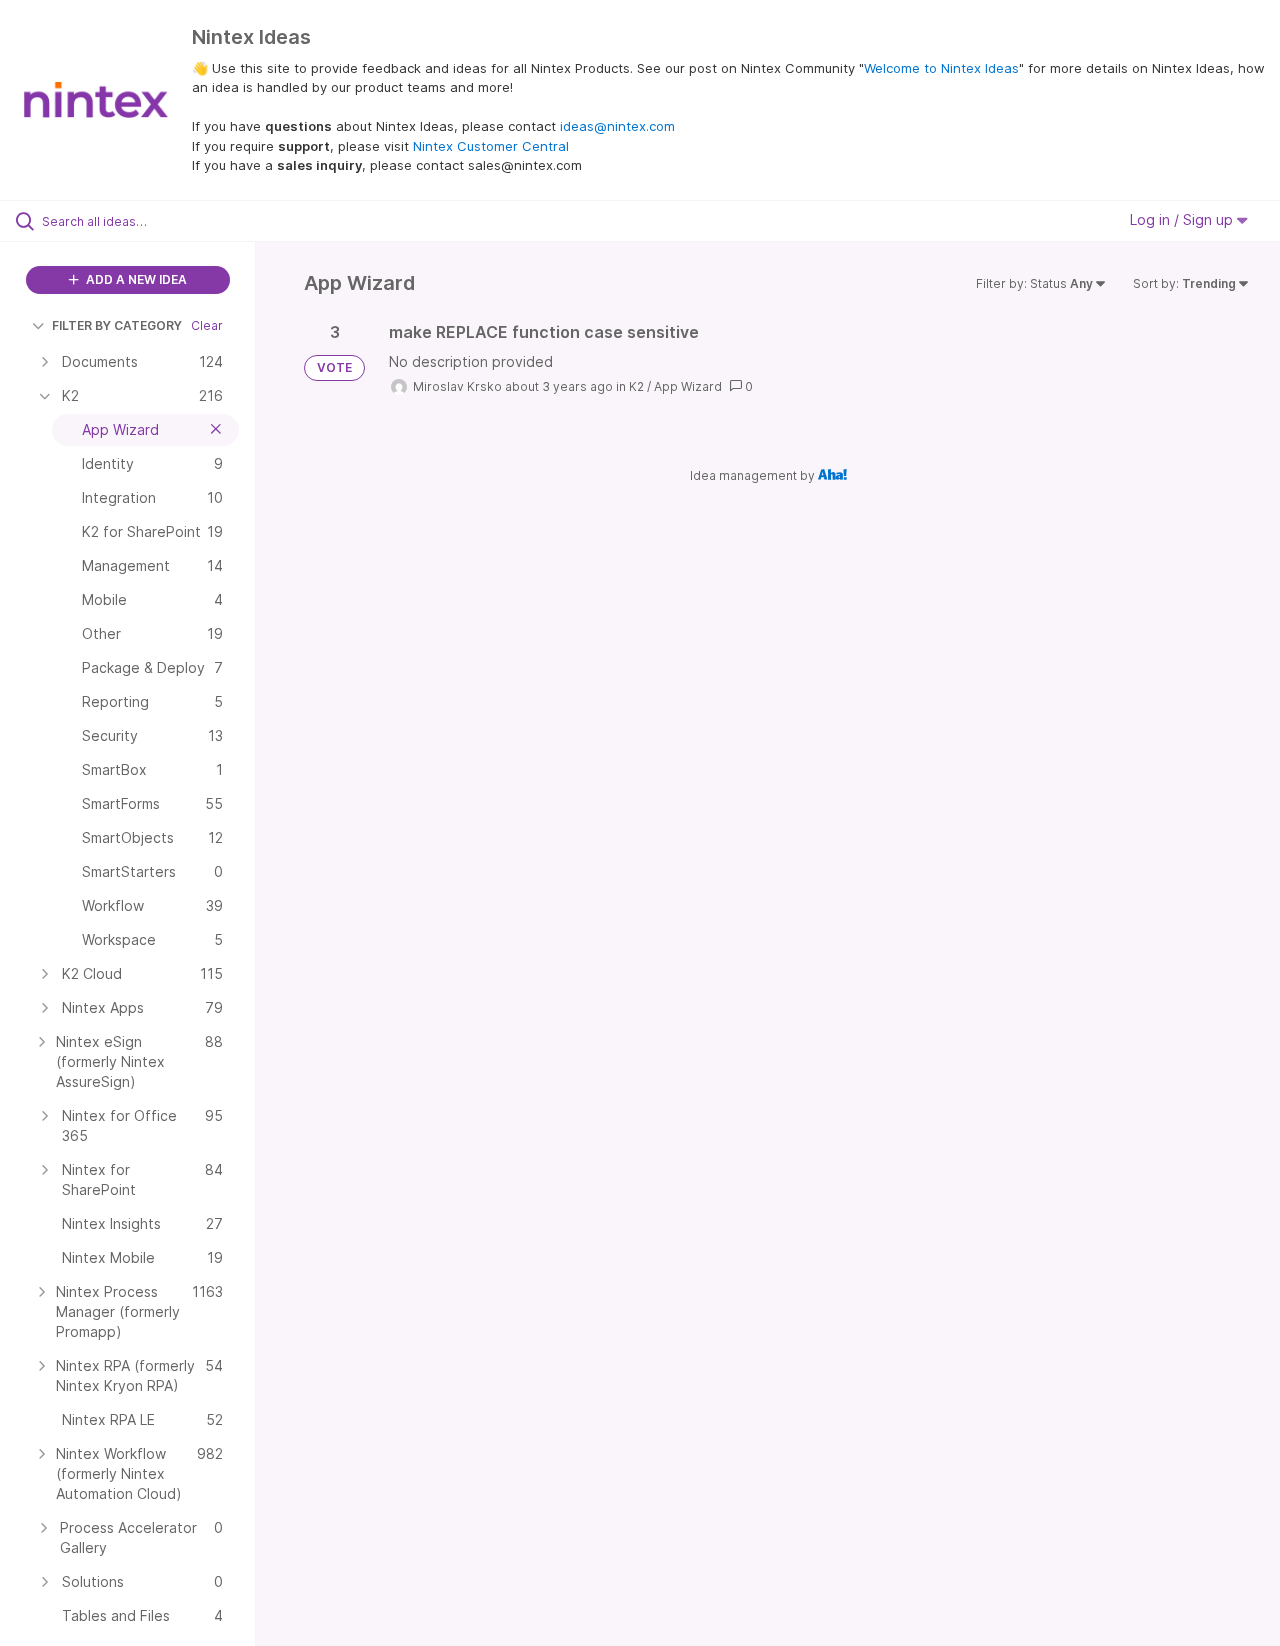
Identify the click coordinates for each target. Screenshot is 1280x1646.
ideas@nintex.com (617, 126)
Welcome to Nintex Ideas (941, 68)
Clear (207, 325)
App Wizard (688, 386)
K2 (636, 386)
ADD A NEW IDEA (135, 279)
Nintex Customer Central (491, 146)
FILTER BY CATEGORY (117, 325)
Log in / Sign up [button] (1183, 219)
